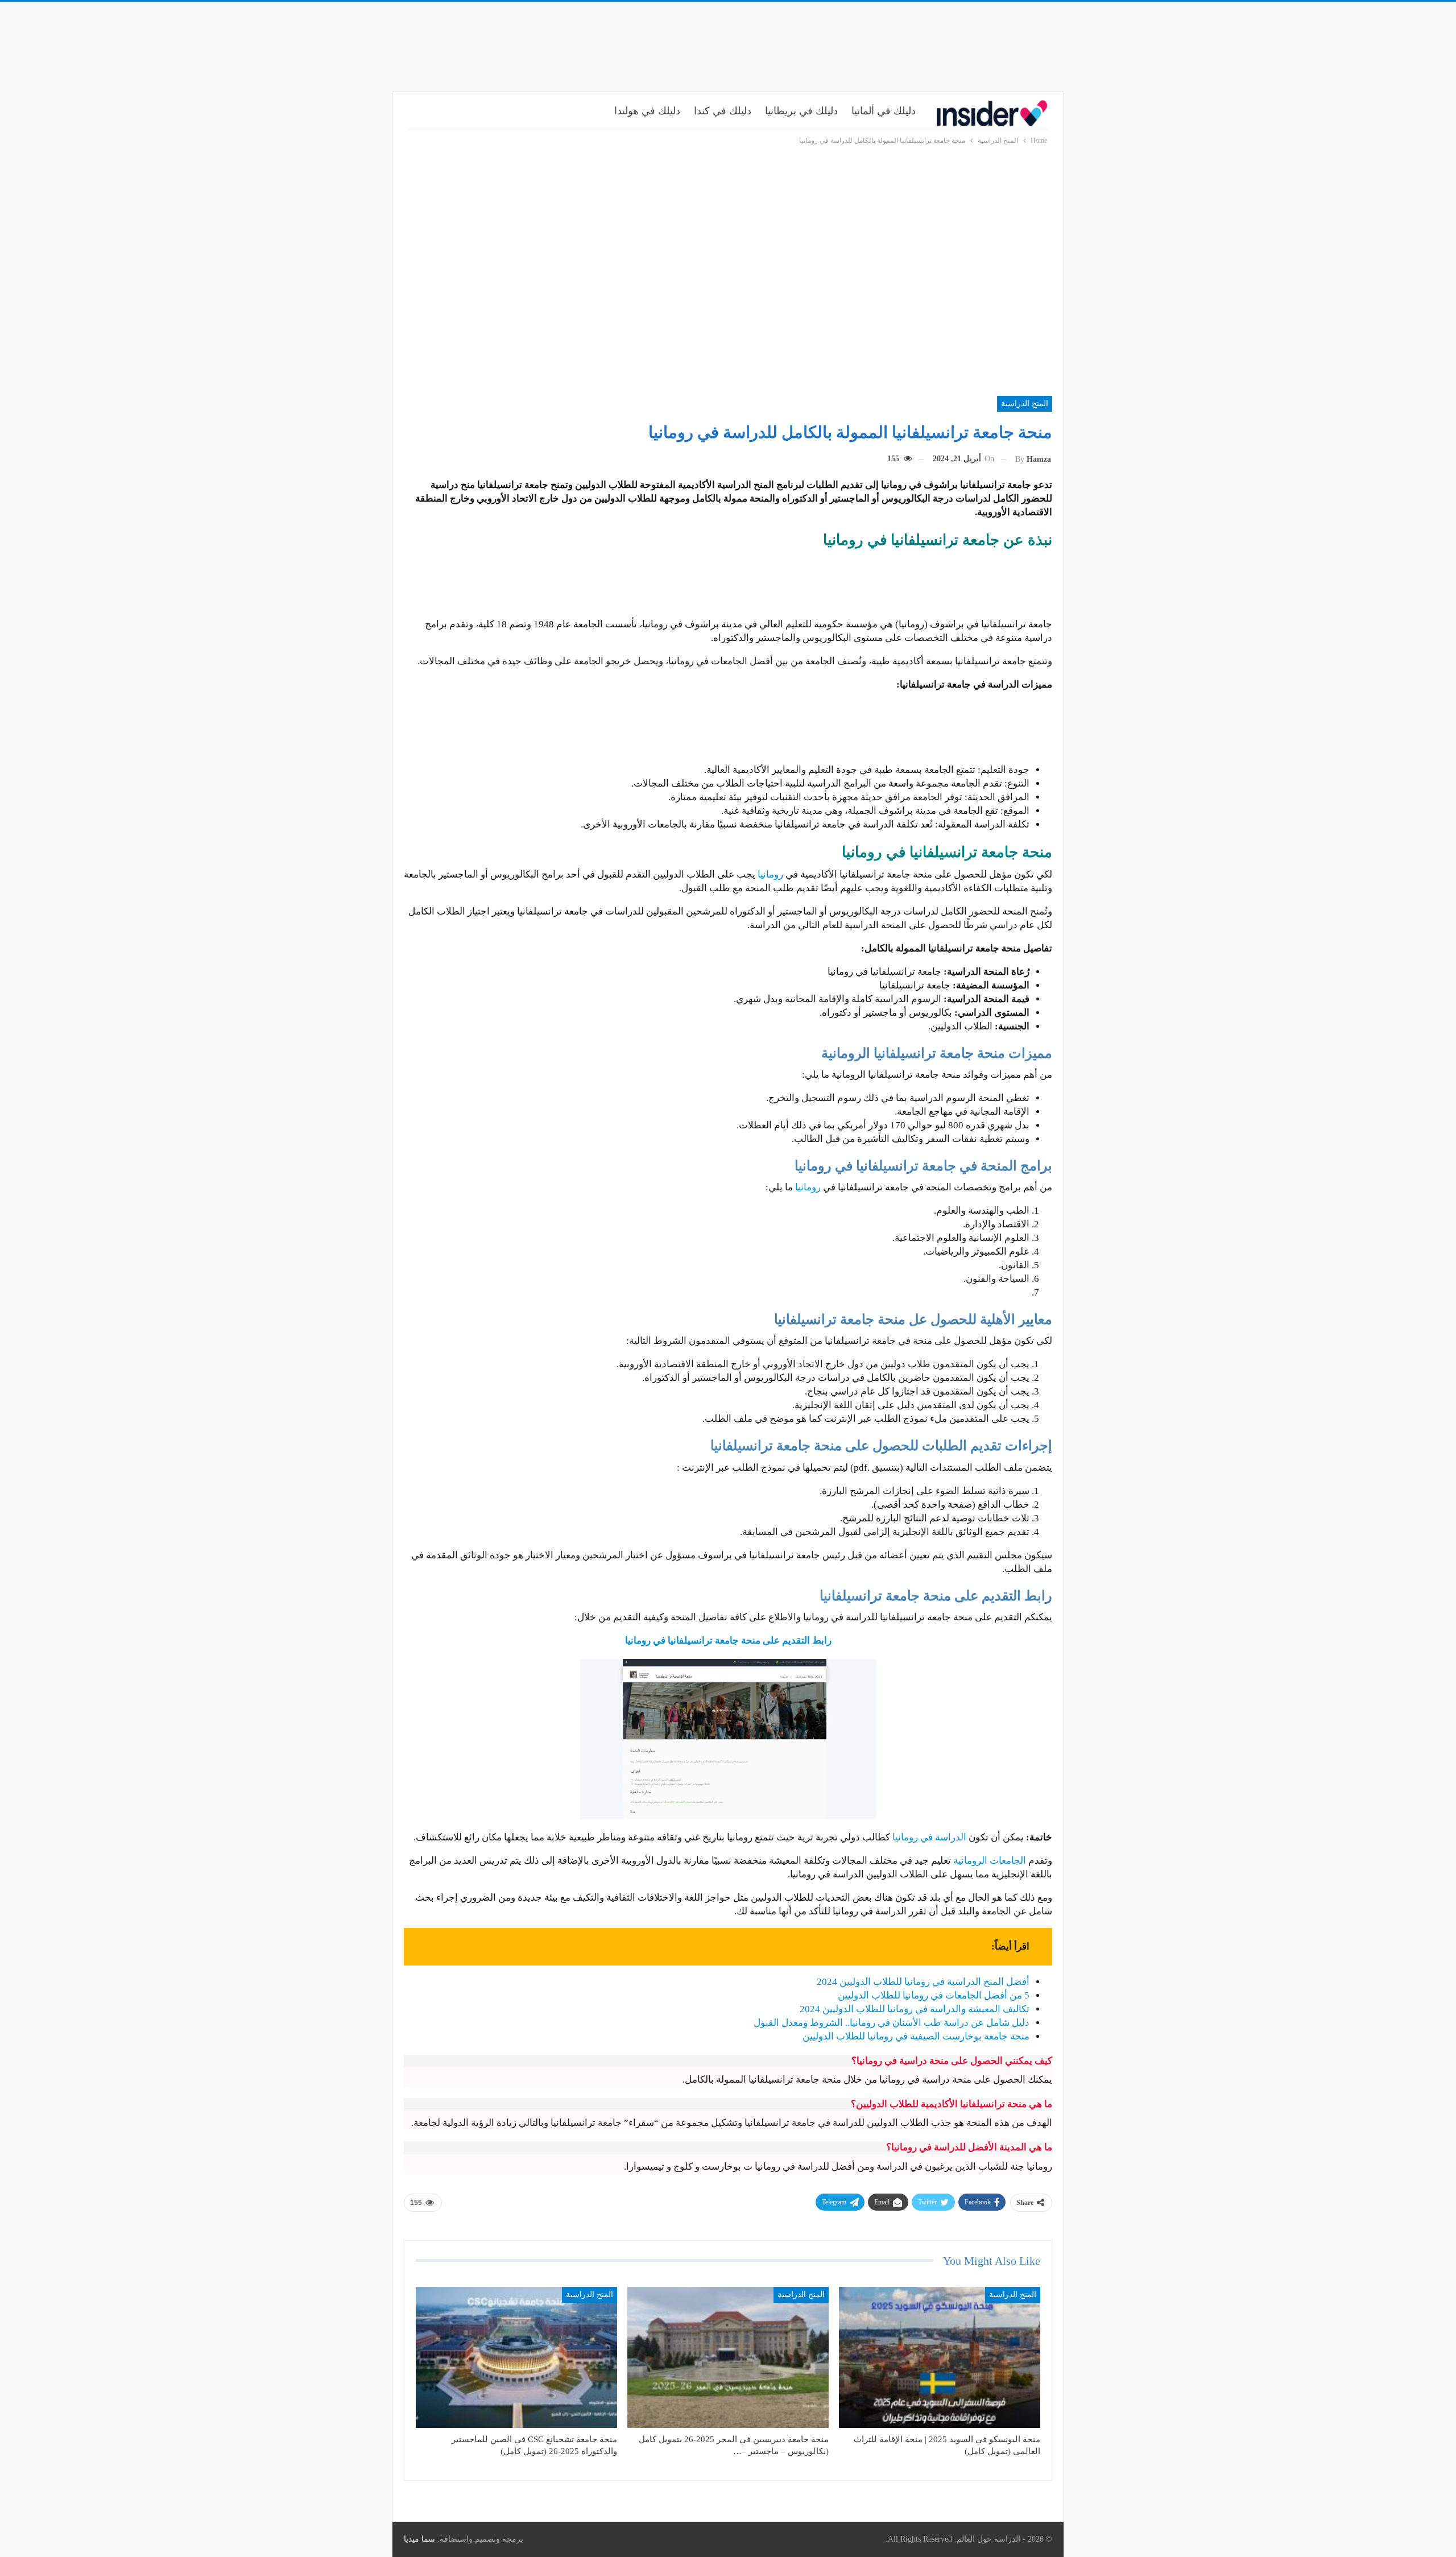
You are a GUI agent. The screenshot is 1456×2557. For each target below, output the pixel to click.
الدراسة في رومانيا (930, 1837)
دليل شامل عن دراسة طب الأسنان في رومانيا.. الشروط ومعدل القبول (892, 2023)
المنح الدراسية (1025, 404)
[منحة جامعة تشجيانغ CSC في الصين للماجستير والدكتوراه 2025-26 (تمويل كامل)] (516, 2357)
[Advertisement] (728, 44)
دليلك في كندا (723, 111)
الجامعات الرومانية (990, 1861)
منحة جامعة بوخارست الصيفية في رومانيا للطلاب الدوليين (916, 2036)
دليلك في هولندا (647, 111)
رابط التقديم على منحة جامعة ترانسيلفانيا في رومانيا (728, 1640)
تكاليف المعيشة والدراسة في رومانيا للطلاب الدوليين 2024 (915, 2009)
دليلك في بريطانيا (801, 111)
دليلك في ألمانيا (884, 111)
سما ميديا (419, 2539)
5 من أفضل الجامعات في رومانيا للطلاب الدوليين (934, 1995)
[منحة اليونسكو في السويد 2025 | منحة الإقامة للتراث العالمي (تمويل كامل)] (940, 2357)
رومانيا (772, 874)
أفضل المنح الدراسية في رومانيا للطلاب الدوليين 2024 (923, 1982)
